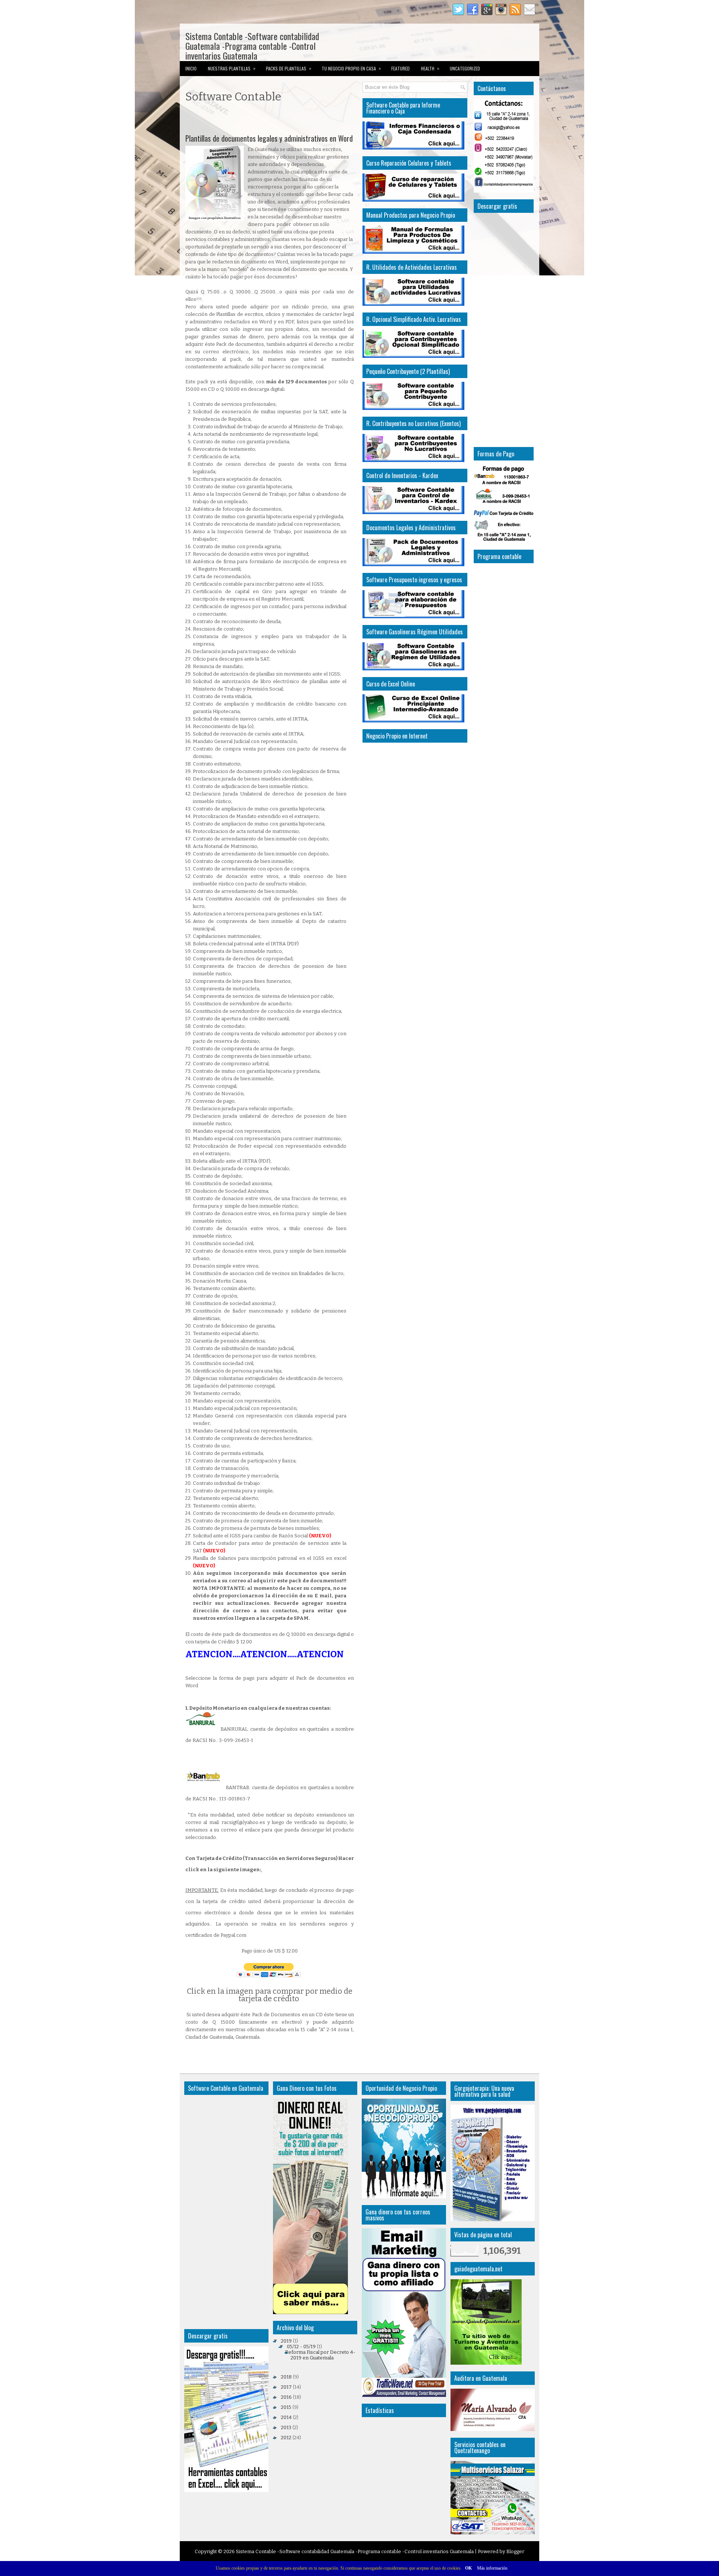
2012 (286, 2438)
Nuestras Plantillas (232, 68)
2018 (286, 2377)
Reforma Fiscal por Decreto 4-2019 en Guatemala (320, 2355)
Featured (401, 68)
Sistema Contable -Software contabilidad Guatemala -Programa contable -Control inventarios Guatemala (252, 46)
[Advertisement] (273, 120)
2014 (286, 2417)
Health (430, 68)
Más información (492, 2568)
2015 (286, 2407)
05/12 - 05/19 (301, 2347)
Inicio (191, 68)
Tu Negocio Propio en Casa (351, 68)
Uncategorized (465, 68)
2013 (286, 2427)
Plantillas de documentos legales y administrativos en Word (269, 138)
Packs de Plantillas (289, 68)
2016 (286, 2397)
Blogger (515, 2551)
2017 (286, 2387)
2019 (286, 2341)
